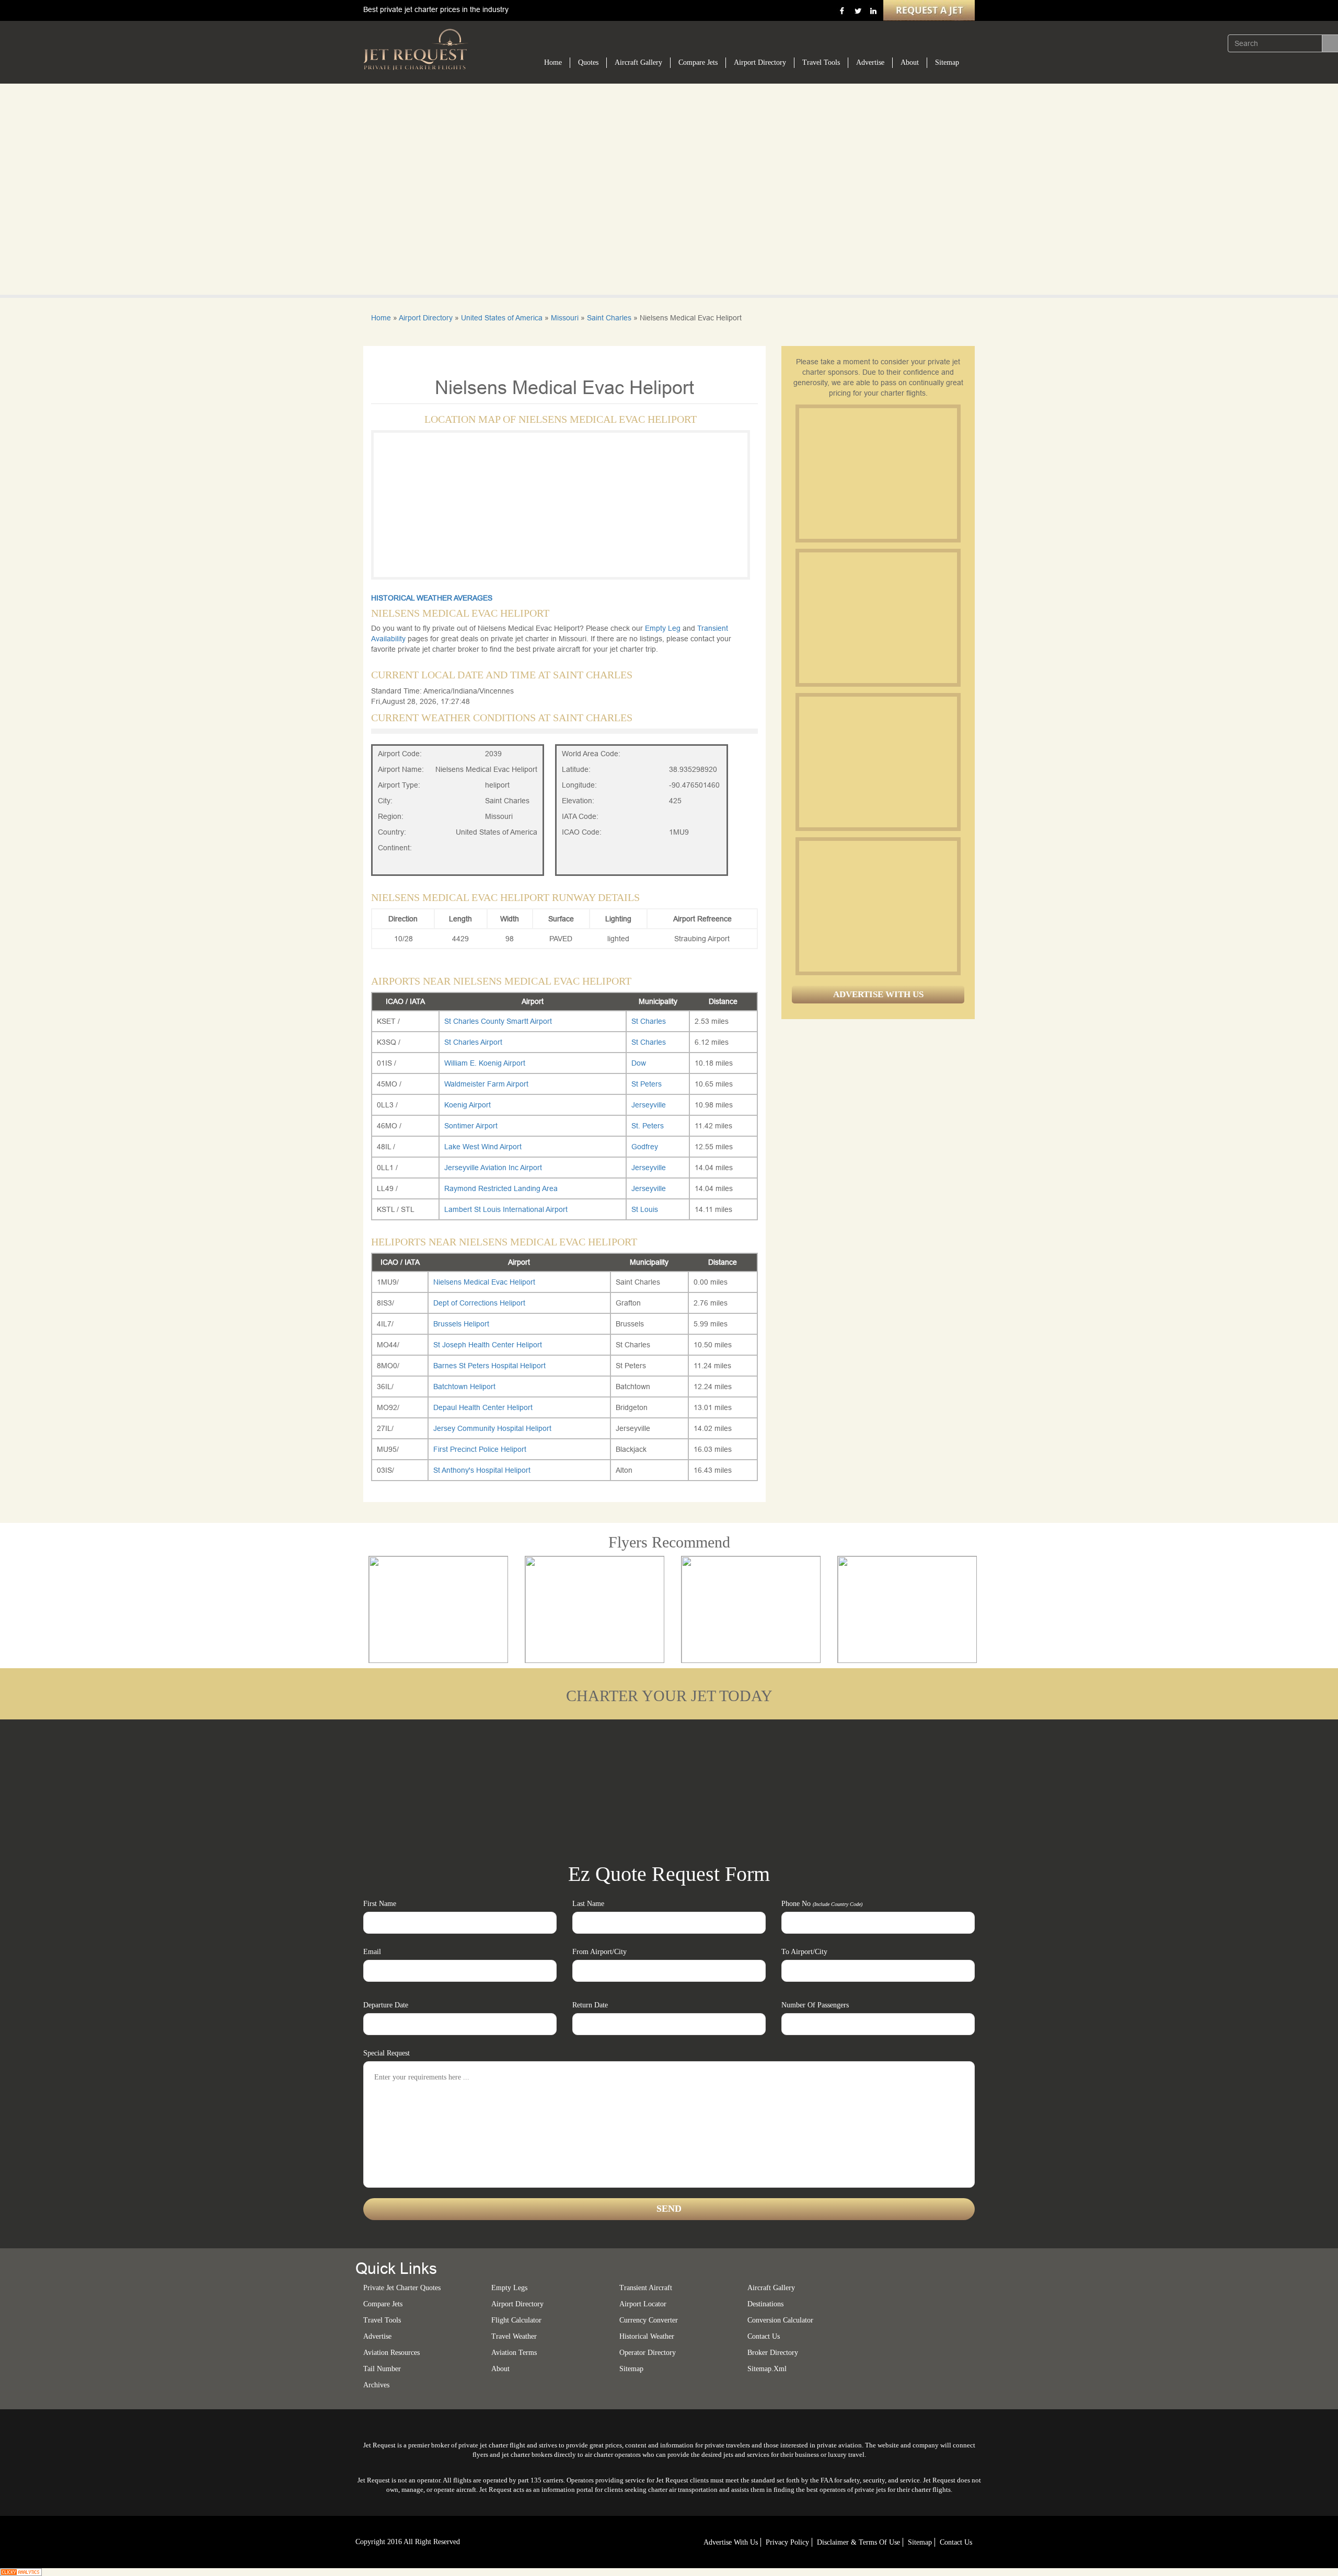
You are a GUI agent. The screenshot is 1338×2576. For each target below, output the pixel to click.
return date (590, 2005)
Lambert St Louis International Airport (506, 1209)
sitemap (631, 2369)
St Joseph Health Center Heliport (488, 1345)
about (500, 2369)
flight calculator (516, 2320)
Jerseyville (649, 1105)
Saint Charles (609, 318)
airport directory (517, 2304)
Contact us (764, 2336)
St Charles (649, 1021)
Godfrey (645, 1147)
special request (387, 2053)
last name (588, 1904)
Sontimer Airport (471, 1126)
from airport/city (599, 1952)
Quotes (588, 62)
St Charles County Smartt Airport (498, 1021)
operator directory (648, 2353)
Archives (376, 2385)
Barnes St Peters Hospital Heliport (489, 1366)
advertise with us (731, 2542)
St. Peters (648, 1126)
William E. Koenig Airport (485, 1063)
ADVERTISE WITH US (878, 994)
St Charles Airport (473, 1042)
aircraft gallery (771, 2288)
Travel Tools (821, 62)
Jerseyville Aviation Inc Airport (493, 1168)
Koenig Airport (468, 1105)
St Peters (647, 1084)
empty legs (509, 2288)
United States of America (502, 318)
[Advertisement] (878, 473)
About (910, 62)
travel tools (382, 2320)
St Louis (645, 1209)
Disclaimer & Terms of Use (858, 2542)
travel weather (514, 2336)
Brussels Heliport (461, 1324)
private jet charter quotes (402, 2288)
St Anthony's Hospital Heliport (482, 1470)
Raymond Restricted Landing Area (501, 1188)
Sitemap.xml (767, 2369)
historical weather (647, 2336)
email (372, 1952)
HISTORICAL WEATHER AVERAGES (432, 598)
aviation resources (391, 2353)
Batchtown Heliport (464, 1387)
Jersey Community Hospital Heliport (492, 1428)
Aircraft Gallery (638, 62)
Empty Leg (664, 628)
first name (380, 1904)
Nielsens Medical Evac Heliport (484, 1282)
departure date (386, 2005)
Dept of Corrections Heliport (479, 1303)
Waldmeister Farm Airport (486, 1084)
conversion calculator (780, 2320)
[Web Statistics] (21, 2571)
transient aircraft (646, 2288)
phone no (822, 1904)
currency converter (649, 2320)
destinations (765, 2304)
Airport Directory (760, 62)
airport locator (643, 2304)
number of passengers (815, 2005)
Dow (639, 1063)
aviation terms (514, 2353)
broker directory (773, 2353)
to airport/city (804, 1952)
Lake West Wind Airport (483, 1147)
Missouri (565, 318)
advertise (377, 2336)
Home (553, 62)
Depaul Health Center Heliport (483, 1407)
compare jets (383, 2304)
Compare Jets (698, 62)
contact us (956, 2542)
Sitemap (947, 62)
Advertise (870, 62)
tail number (382, 2369)
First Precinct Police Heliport (480, 1449)
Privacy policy (787, 2542)
